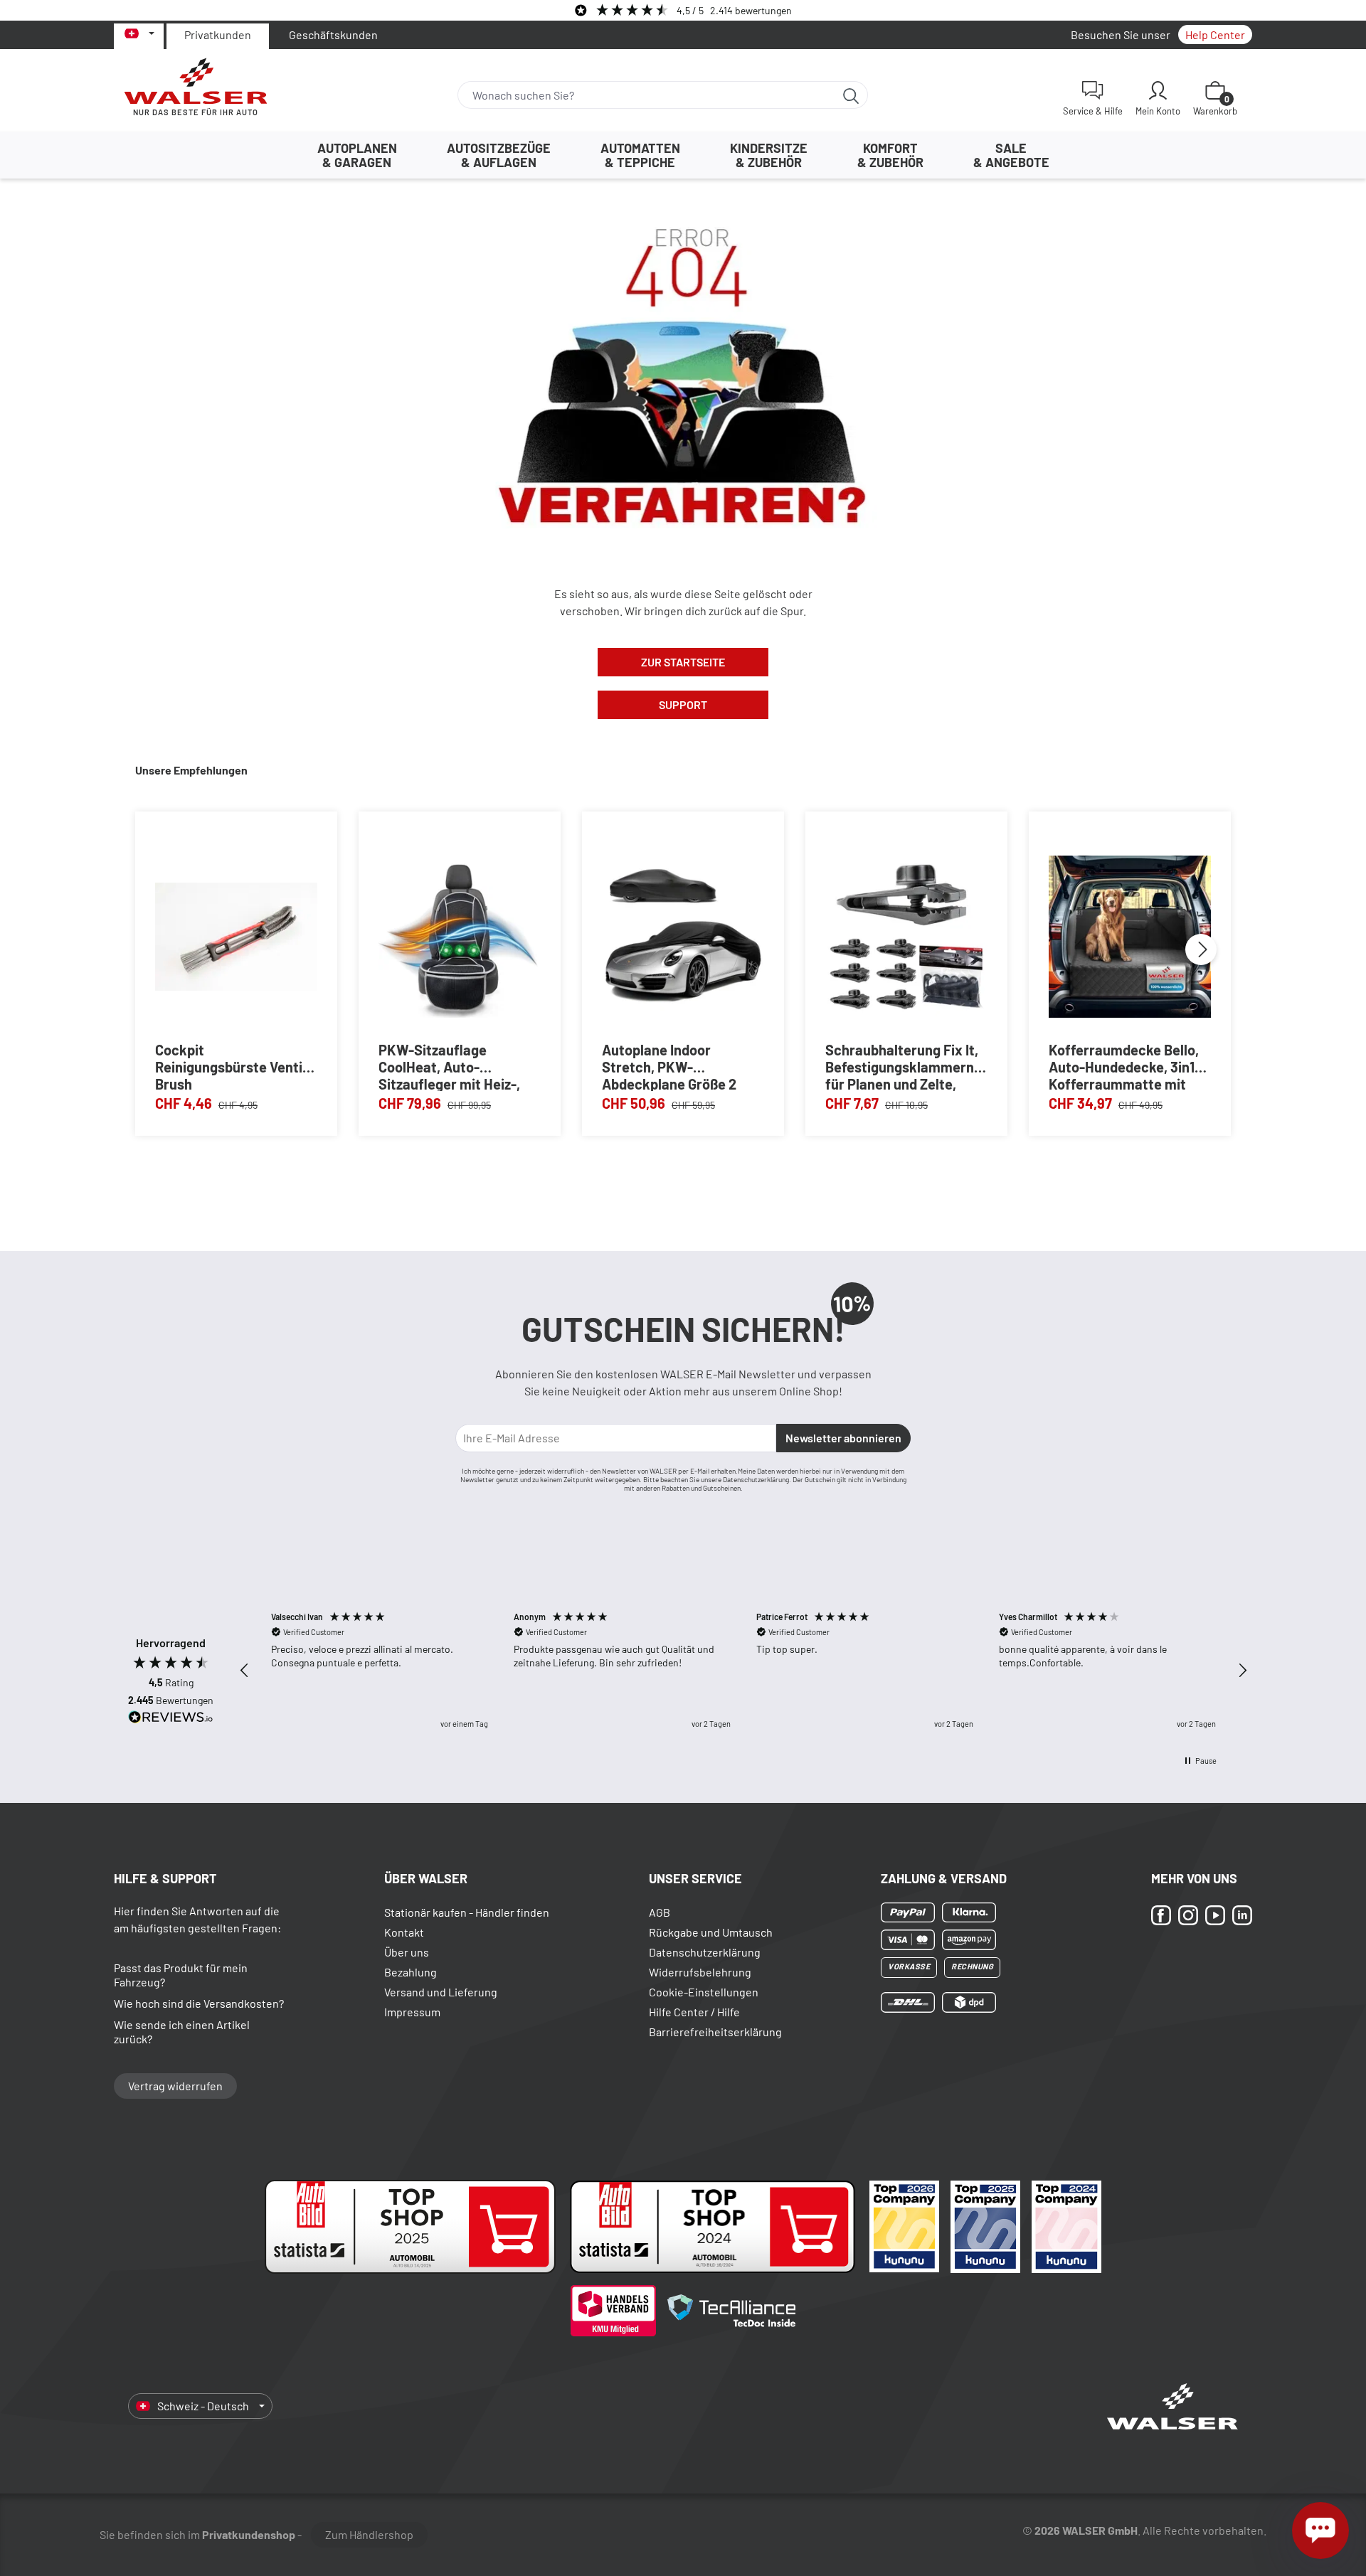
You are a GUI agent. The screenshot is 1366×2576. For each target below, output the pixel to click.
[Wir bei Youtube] (1215, 1915)
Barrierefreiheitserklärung (715, 2032)
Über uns (407, 1952)
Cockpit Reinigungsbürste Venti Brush (229, 1066)
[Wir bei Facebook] (1161, 1915)
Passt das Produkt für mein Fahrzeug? (181, 1975)
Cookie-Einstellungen (704, 1992)
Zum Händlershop (369, 2534)
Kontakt (404, 1932)
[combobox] (646, 95)
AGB (660, 1912)
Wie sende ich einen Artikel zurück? (182, 2032)
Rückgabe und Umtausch (711, 1932)
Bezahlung (411, 1972)
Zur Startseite (683, 662)
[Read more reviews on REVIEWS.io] (171, 1719)
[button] (245, 1671)
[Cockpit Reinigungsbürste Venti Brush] (236, 936)
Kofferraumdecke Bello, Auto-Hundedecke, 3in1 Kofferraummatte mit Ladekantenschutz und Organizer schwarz (1124, 1066)
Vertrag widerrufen (175, 2086)
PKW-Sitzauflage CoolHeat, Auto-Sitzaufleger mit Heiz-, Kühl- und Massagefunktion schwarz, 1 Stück (449, 1066)
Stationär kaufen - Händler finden (467, 1912)
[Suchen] (851, 95)
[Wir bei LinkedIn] (1242, 1915)
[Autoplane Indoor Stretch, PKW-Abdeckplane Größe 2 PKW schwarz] (683, 936)
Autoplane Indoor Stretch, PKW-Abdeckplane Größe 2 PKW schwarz (669, 1066)
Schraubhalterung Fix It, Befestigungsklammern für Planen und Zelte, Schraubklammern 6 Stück (902, 1066)
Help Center (1215, 34)
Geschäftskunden (333, 34)
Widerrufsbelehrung (700, 1972)
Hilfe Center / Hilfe (694, 2012)
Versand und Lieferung (441, 1992)
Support (683, 704)
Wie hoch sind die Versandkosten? (199, 2003)
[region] (743, 1670)
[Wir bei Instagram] (1188, 1915)
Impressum (412, 2012)
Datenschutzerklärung (705, 1952)
